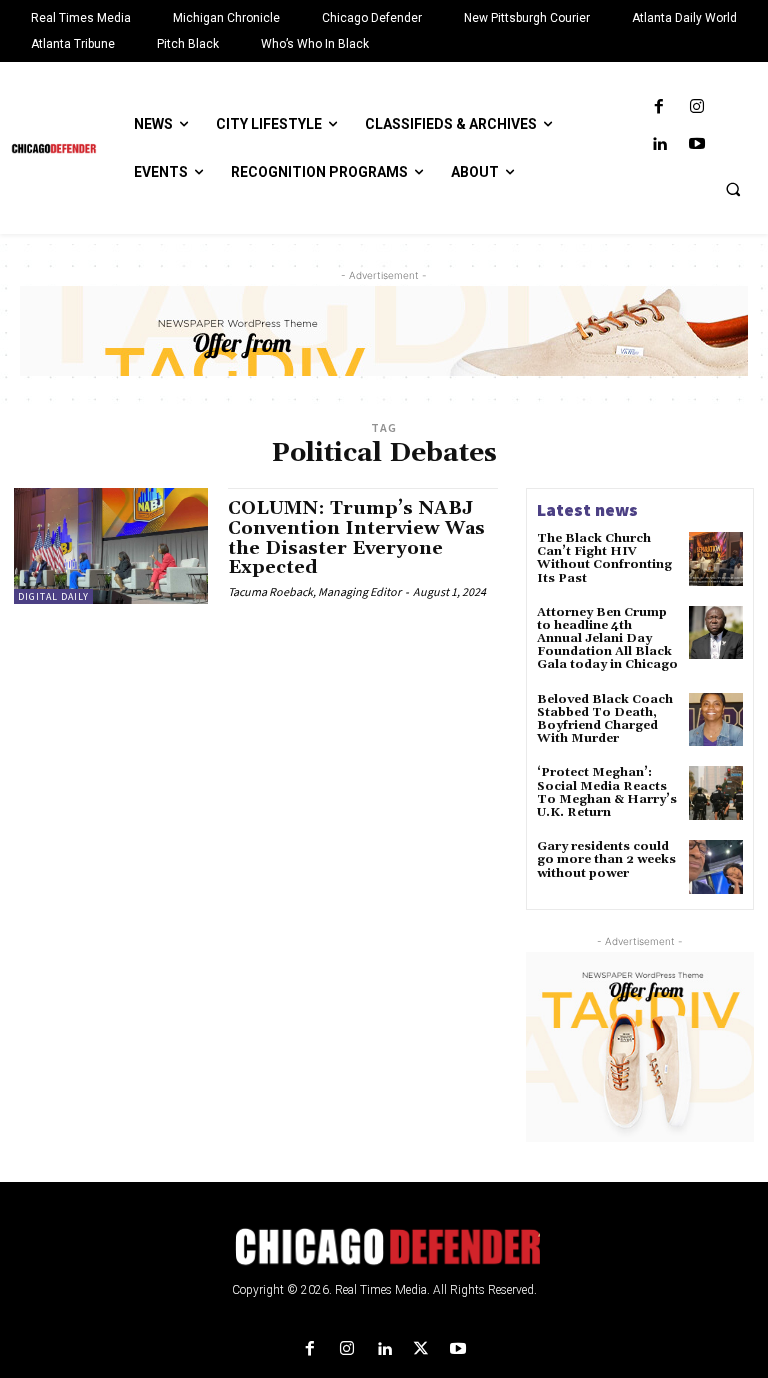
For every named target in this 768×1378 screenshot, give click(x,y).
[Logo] (384, 1247)
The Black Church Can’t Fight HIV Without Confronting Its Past (604, 558)
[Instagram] (696, 107)
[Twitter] (421, 1349)
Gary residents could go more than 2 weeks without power (606, 859)
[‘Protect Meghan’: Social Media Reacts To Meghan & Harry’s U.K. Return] (716, 793)
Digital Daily (53, 596)
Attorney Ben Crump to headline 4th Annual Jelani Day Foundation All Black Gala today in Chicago (607, 639)
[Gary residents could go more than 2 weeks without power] (716, 867)
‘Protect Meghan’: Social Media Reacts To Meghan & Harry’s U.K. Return (607, 792)
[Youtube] (696, 144)
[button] (733, 189)
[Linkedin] (659, 144)
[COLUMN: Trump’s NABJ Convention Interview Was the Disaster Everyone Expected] (111, 546)
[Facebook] (659, 107)
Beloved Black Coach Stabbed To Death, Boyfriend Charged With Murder (605, 719)
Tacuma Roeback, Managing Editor (314, 591)
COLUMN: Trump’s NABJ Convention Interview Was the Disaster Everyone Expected (356, 538)
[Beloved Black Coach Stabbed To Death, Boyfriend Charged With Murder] (716, 720)
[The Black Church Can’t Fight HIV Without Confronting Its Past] (716, 559)
